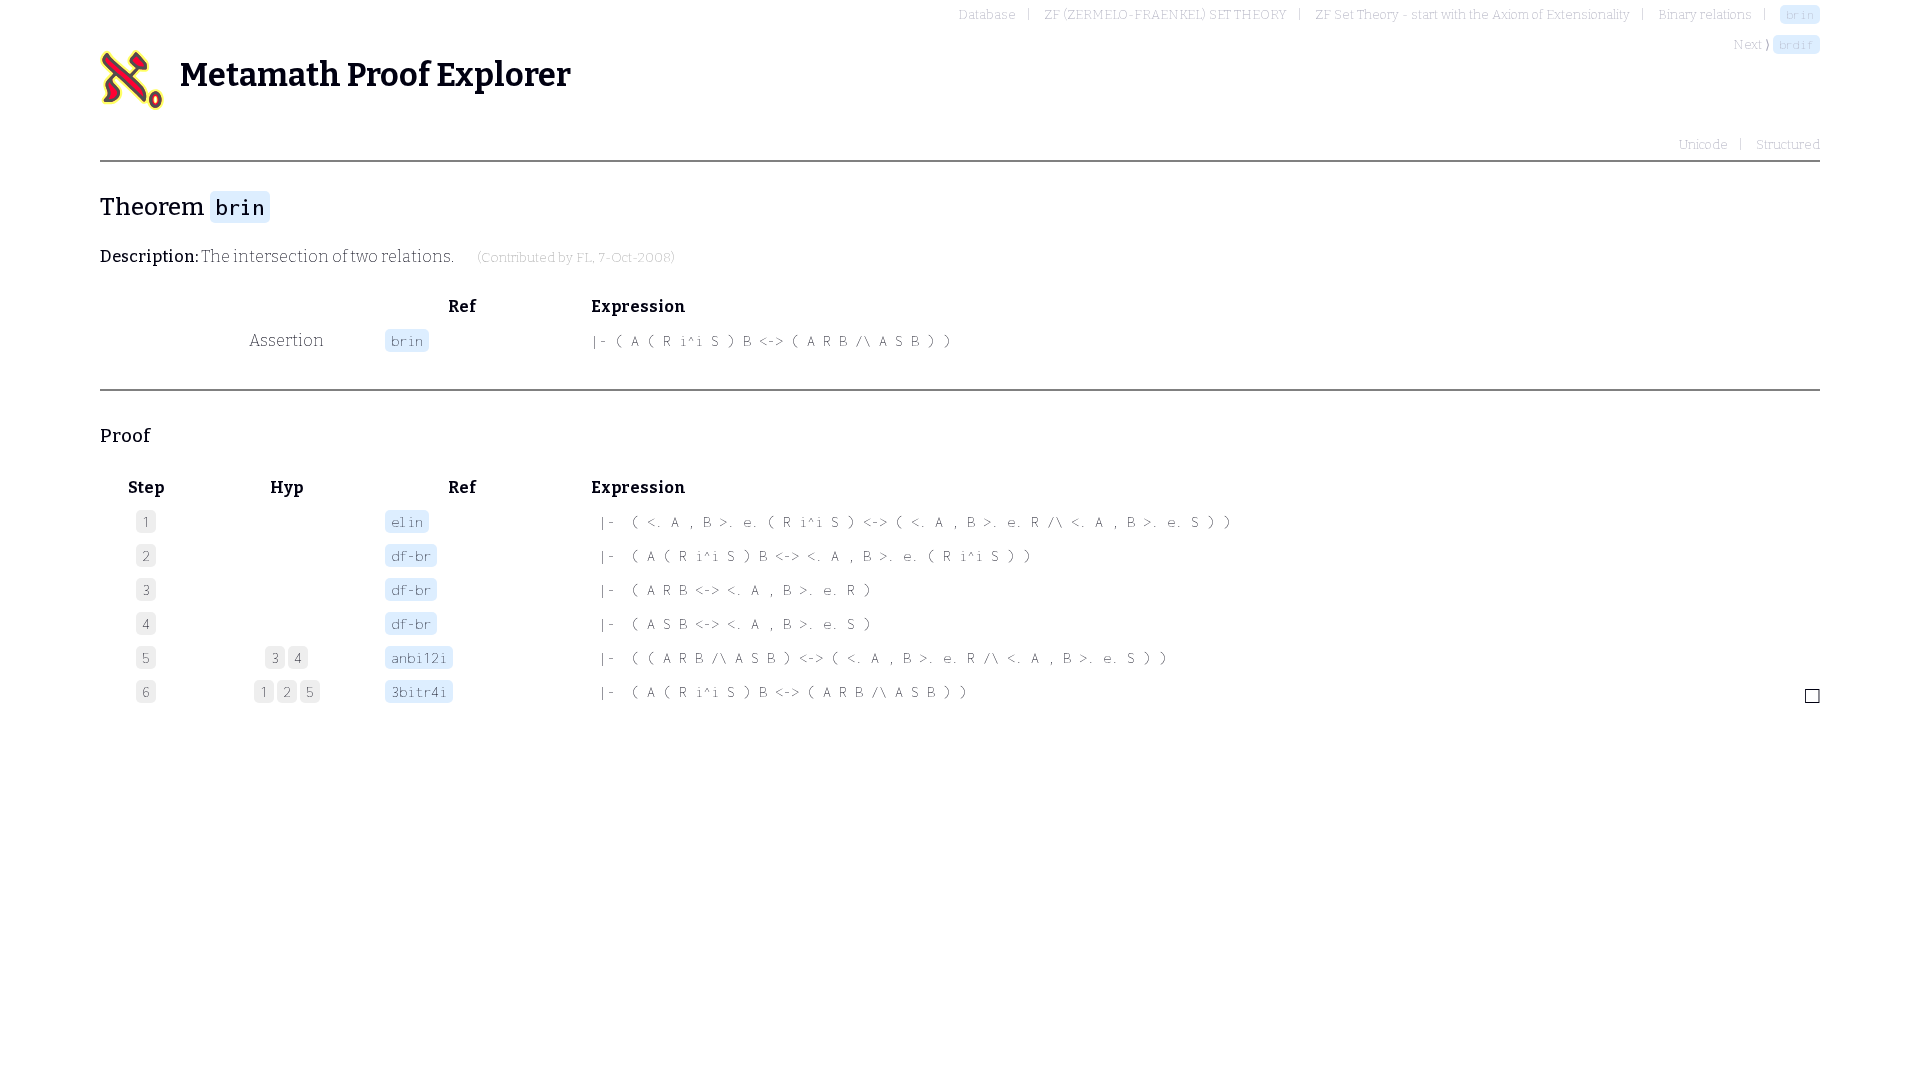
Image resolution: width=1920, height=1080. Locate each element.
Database (987, 14)
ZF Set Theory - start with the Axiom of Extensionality (1472, 14)
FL (584, 258)
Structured (1788, 144)
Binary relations (1705, 14)
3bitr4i (419, 691)
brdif (1796, 44)
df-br (411, 555)
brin (1800, 14)
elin (407, 521)
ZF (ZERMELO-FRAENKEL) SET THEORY (1165, 14)
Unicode (1703, 144)
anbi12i (419, 657)
